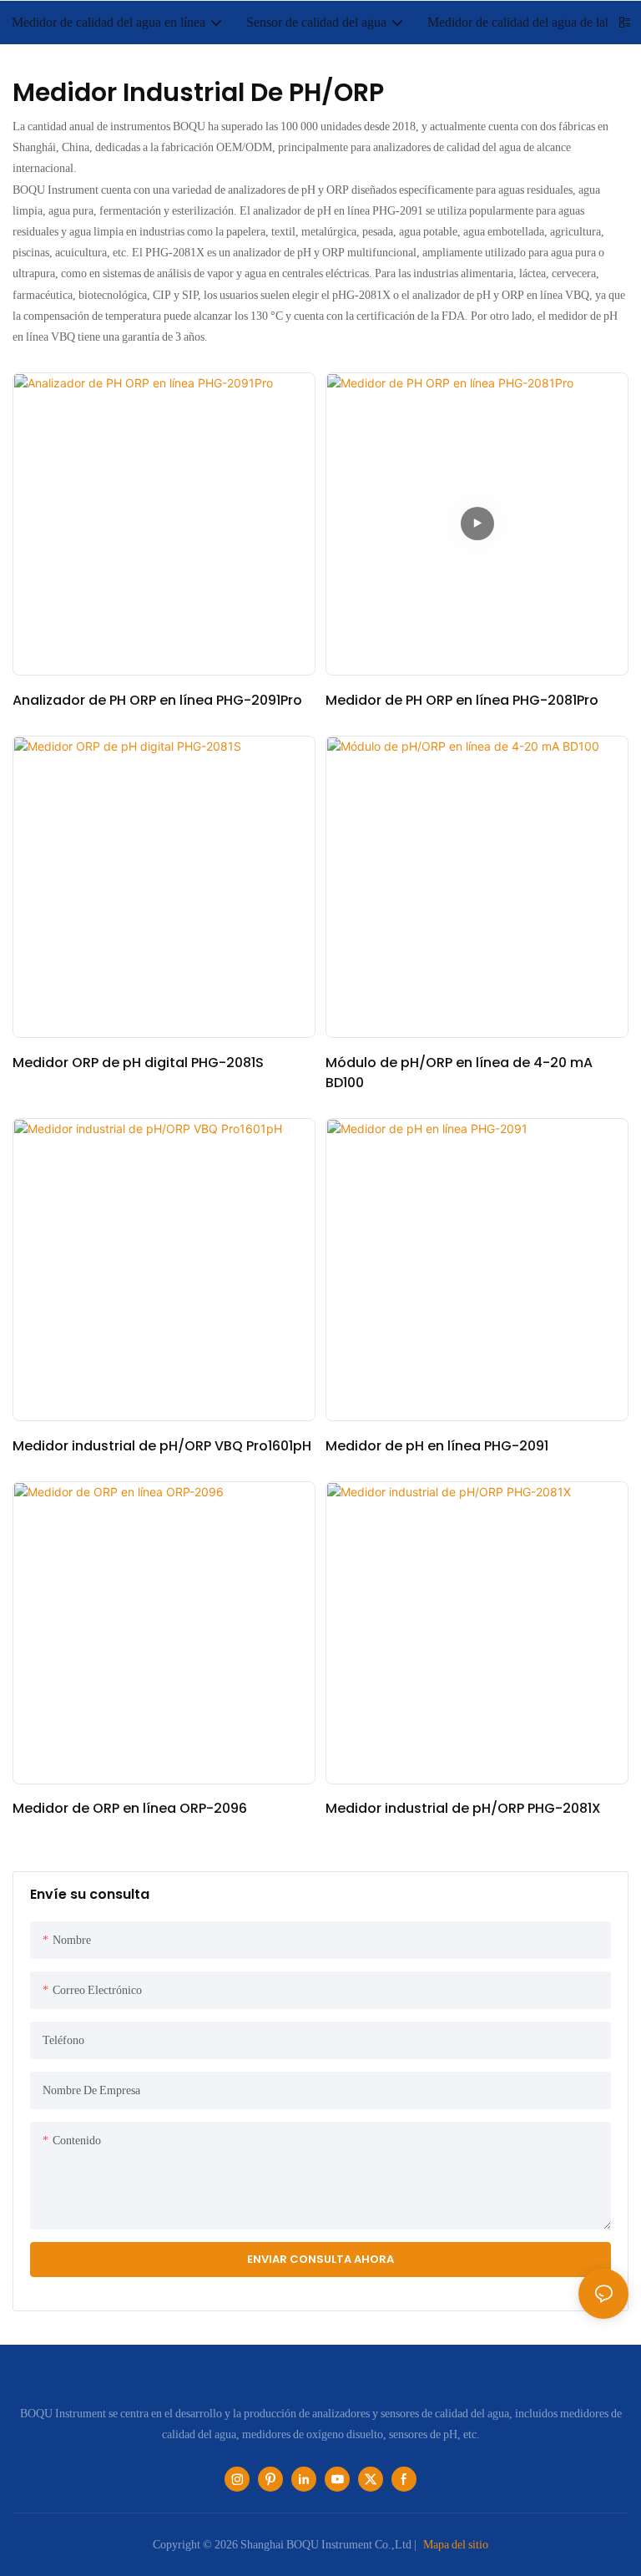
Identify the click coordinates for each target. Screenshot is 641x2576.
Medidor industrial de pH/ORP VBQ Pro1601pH (162, 1446)
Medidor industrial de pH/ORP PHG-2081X (463, 1808)
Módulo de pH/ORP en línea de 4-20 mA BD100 (459, 1073)
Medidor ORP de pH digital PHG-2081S (138, 1063)
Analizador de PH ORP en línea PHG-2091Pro (157, 700)
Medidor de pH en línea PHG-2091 (437, 1446)
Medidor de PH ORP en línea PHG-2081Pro (462, 700)
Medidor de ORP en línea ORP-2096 (130, 1808)
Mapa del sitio (456, 2544)
